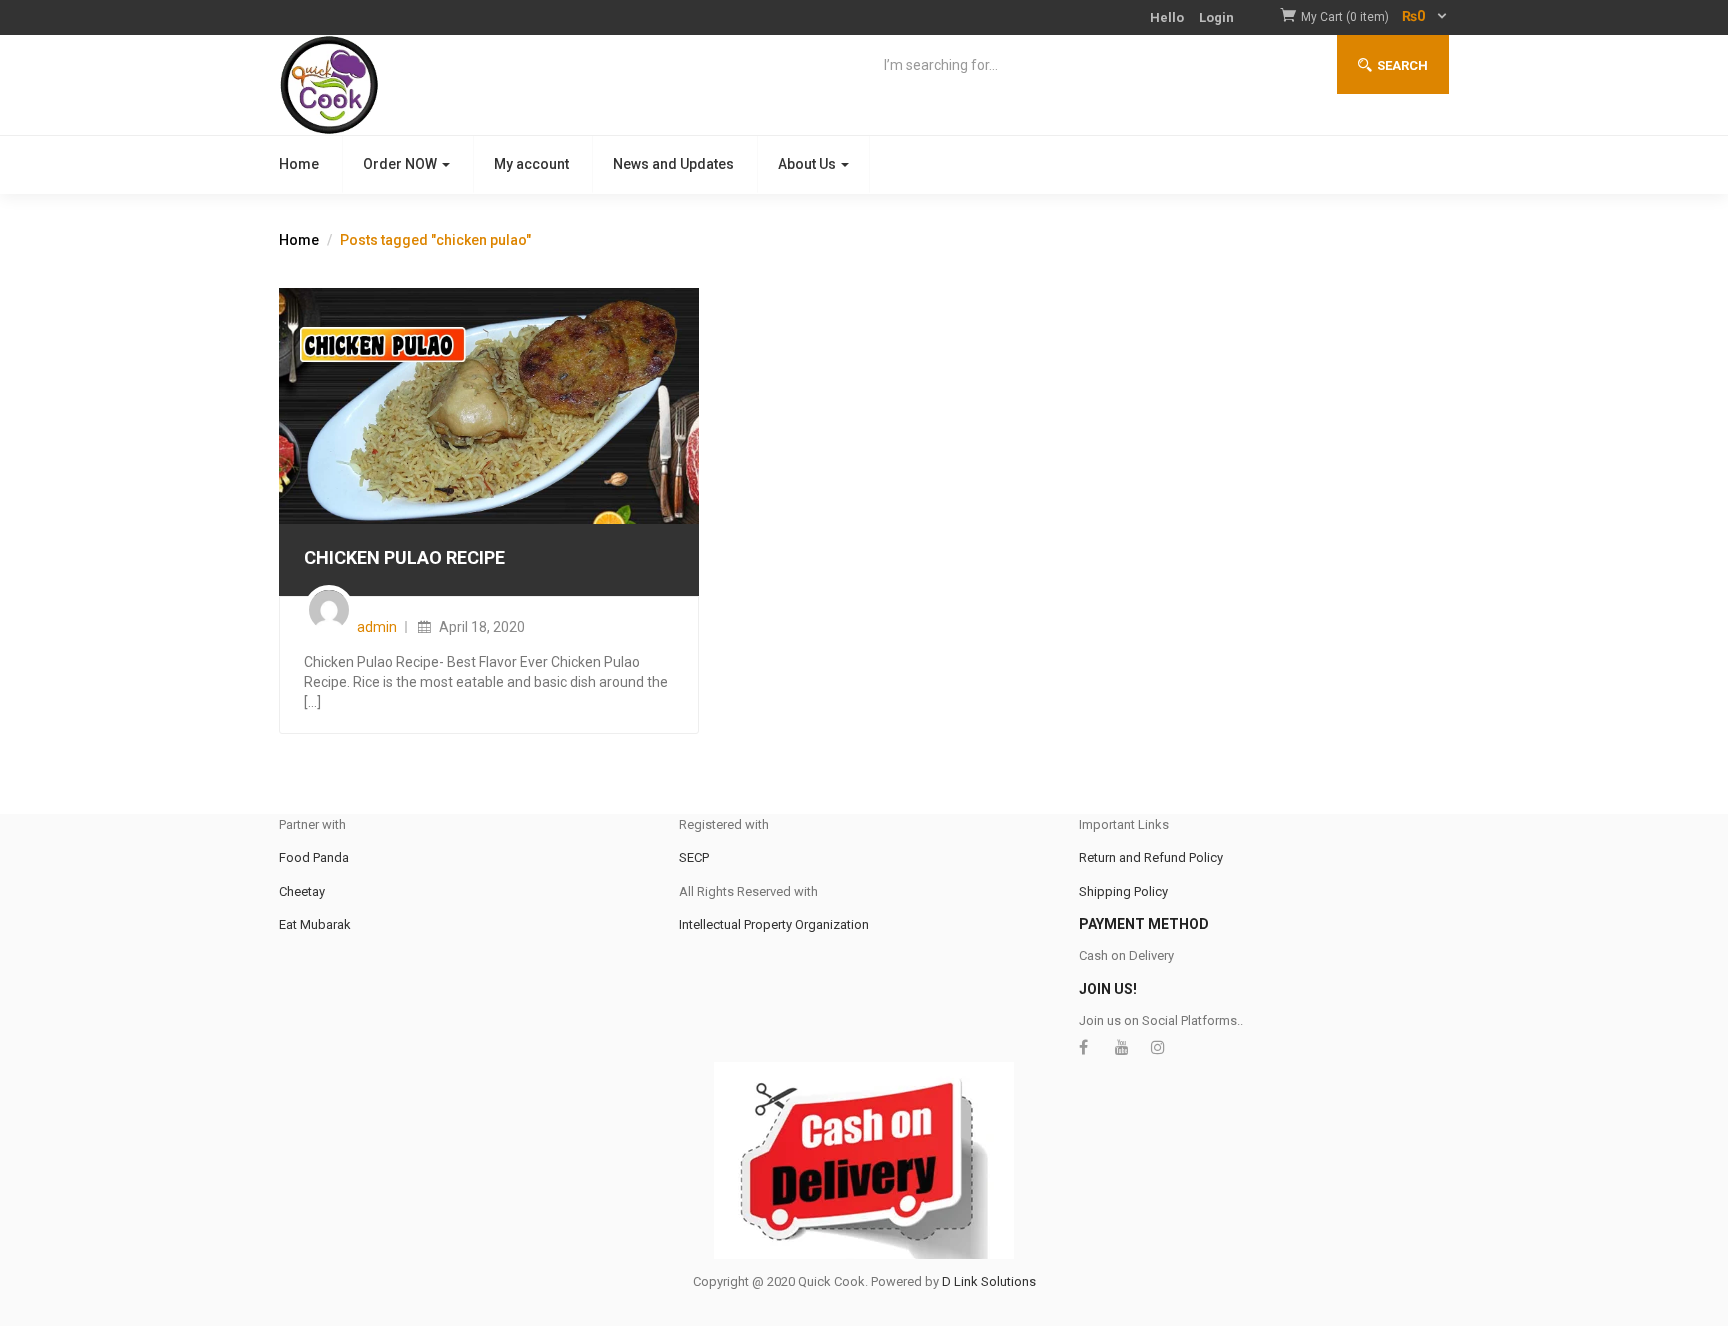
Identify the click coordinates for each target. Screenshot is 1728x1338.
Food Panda (314, 857)
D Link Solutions (989, 1281)
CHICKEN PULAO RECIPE (404, 557)
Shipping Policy (1123, 891)
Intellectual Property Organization (774, 924)
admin (377, 627)
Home (299, 164)
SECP (694, 857)
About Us (808, 164)
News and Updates (673, 164)
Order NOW (401, 164)
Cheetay (302, 891)
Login (1216, 17)
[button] (1375, 17)
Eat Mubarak (315, 924)
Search (1402, 65)
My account (531, 164)
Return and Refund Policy (1151, 857)
